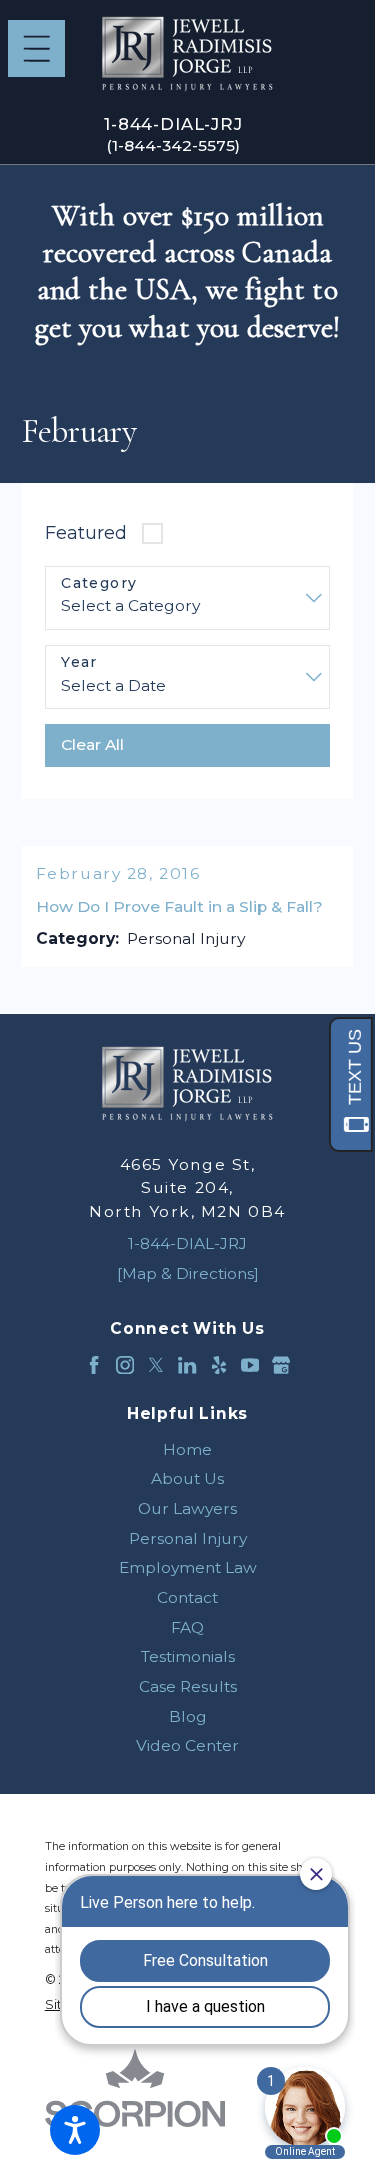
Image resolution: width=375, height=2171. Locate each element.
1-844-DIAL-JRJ (173, 124)
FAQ (187, 1627)
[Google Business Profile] (281, 1365)
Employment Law (188, 1567)
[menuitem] (187, 1450)
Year (79, 662)
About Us (187, 1478)
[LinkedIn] (187, 1365)
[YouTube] (250, 1365)
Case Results (188, 1686)
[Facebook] (94, 1365)
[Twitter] (156, 1365)
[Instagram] (125, 1365)
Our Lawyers (187, 1508)
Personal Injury (188, 1538)
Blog (188, 1716)
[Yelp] (219, 1365)
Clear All (92, 744)
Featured (86, 532)
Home (187, 1449)
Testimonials (188, 1656)
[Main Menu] (36, 48)
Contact (187, 1597)
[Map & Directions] (188, 1273)
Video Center (187, 1745)
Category (99, 583)
